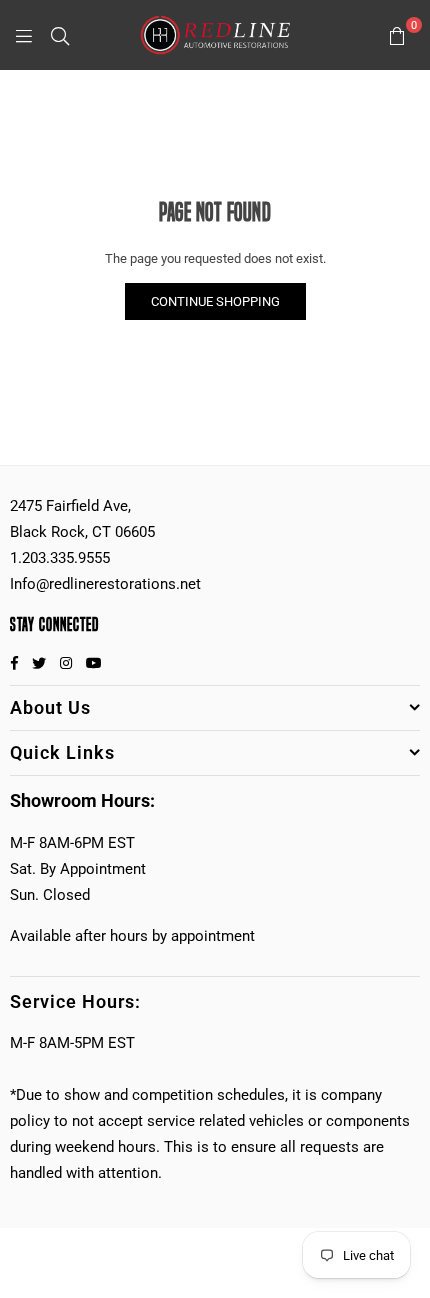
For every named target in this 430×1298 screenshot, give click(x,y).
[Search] (60, 35)
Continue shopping (215, 301)
